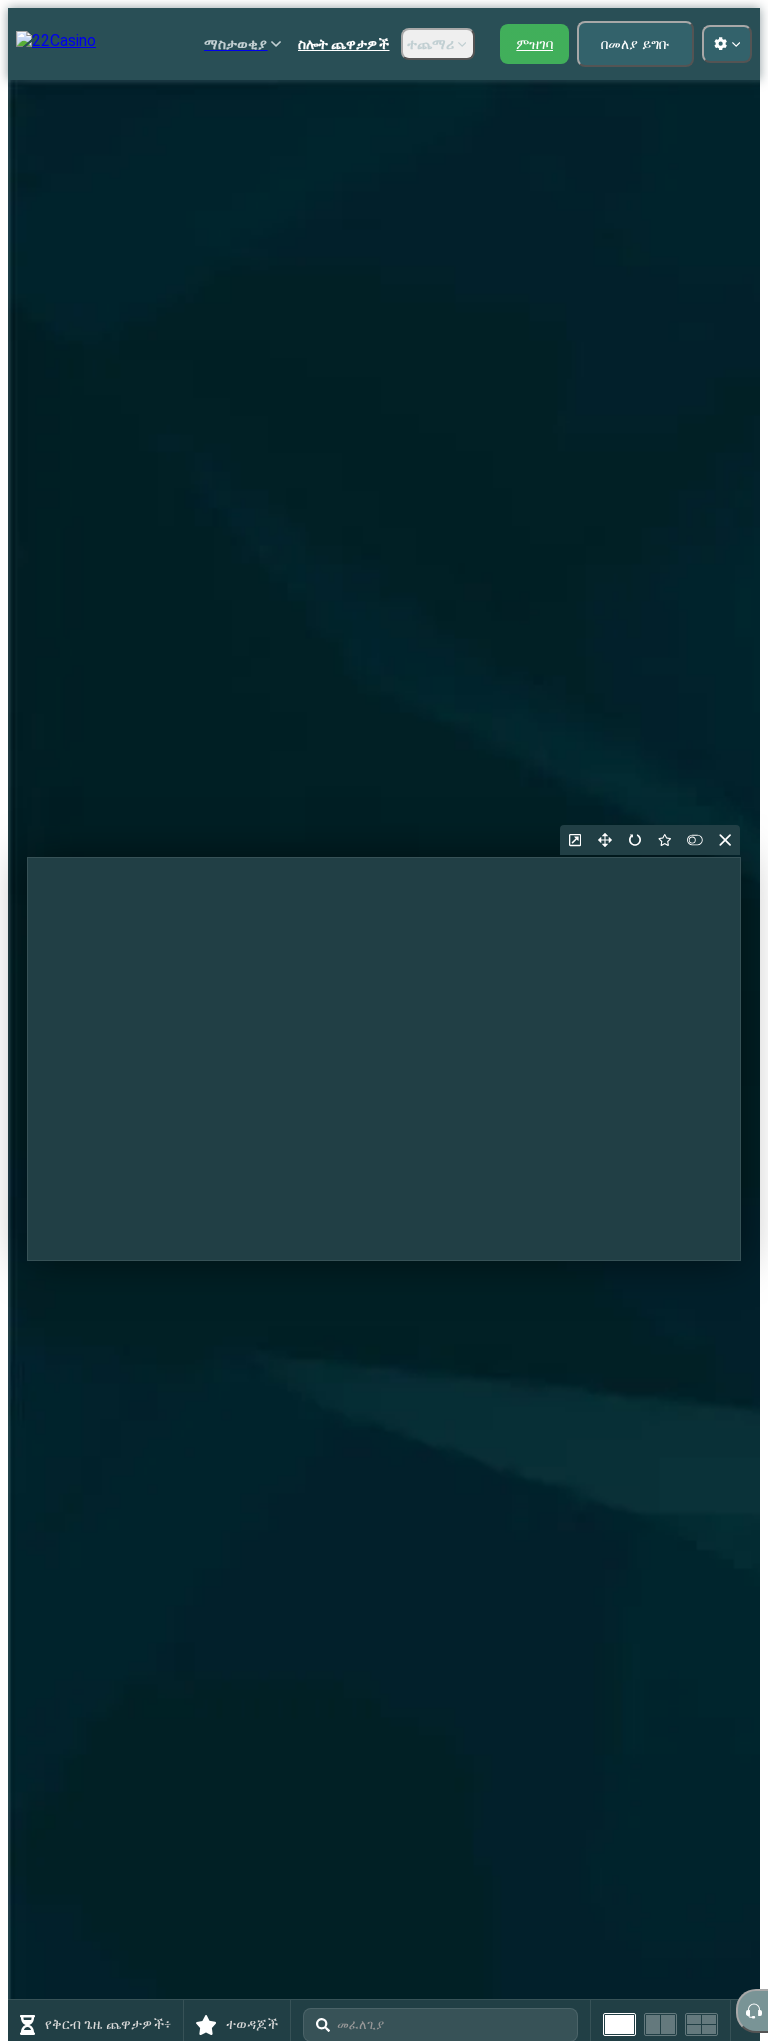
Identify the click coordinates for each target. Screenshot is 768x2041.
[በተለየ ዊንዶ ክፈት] (575, 840)
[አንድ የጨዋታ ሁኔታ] (619, 2024)
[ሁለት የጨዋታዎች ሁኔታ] (660, 2024)
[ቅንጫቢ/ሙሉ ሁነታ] (695, 840)
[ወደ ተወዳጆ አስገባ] (665, 840)
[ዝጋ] (725, 840)
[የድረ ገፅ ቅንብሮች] (727, 44)
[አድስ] (635, 840)
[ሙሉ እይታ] (605, 840)
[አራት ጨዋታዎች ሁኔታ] (701, 2024)
